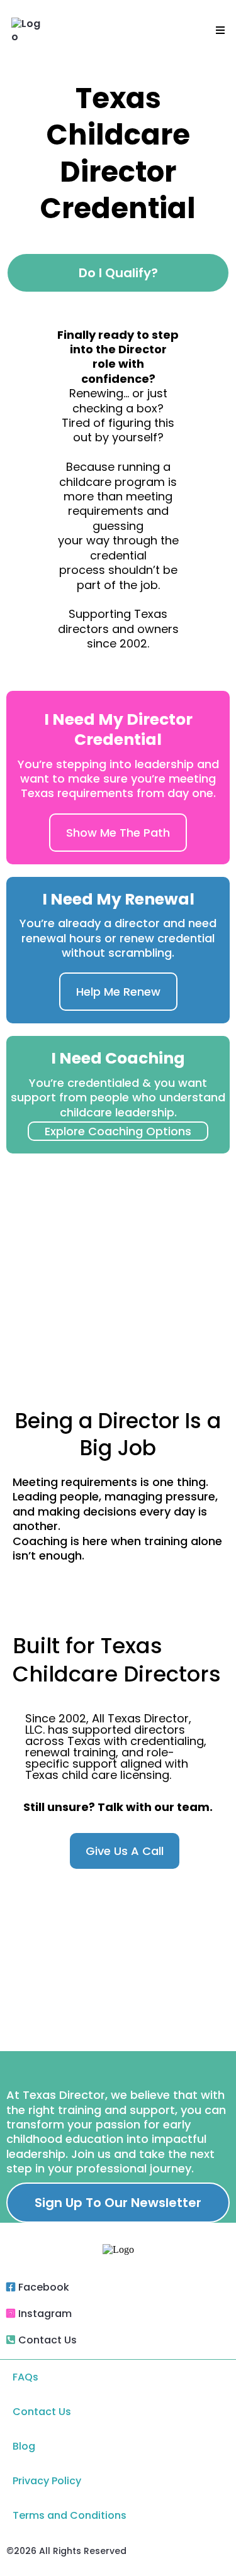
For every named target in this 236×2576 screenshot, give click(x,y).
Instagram (45, 2314)
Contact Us (48, 2340)
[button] (218, 31)
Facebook (44, 2287)
